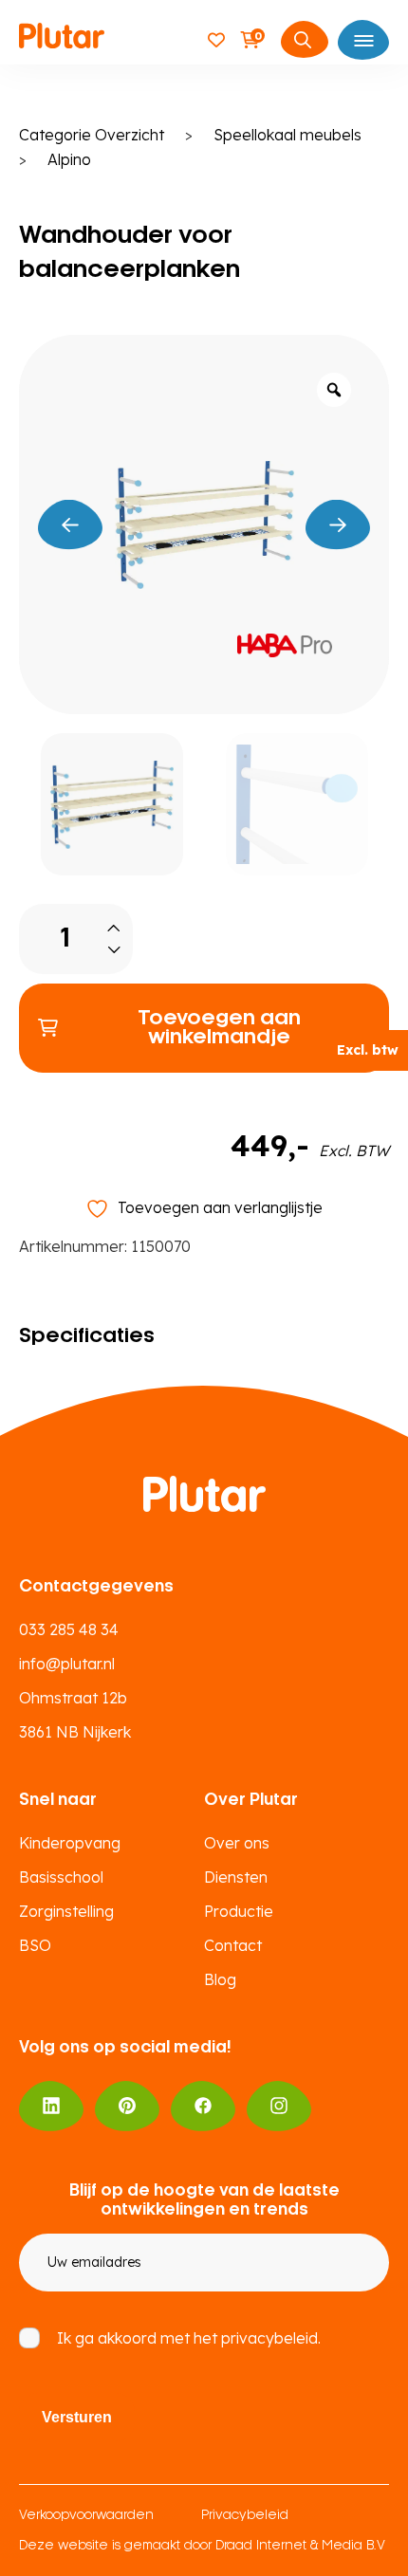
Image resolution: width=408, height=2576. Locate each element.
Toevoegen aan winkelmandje (219, 1028)
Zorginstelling (66, 1911)
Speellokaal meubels (287, 135)
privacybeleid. (271, 2338)
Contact (233, 1945)
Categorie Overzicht (92, 135)
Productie (239, 1911)
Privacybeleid (245, 2516)
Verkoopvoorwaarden (86, 2516)
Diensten (236, 1877)
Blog (220, 1979)
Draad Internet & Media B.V (300, 2546)
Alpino (69, 159)
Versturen (77, 2417)
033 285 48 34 (69, 1629)
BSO (35, 1945)
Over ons (237, 1843)
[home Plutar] (62, 39)
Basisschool (61, 1877)
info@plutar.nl (67, 1664)
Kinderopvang (70, 1843)
